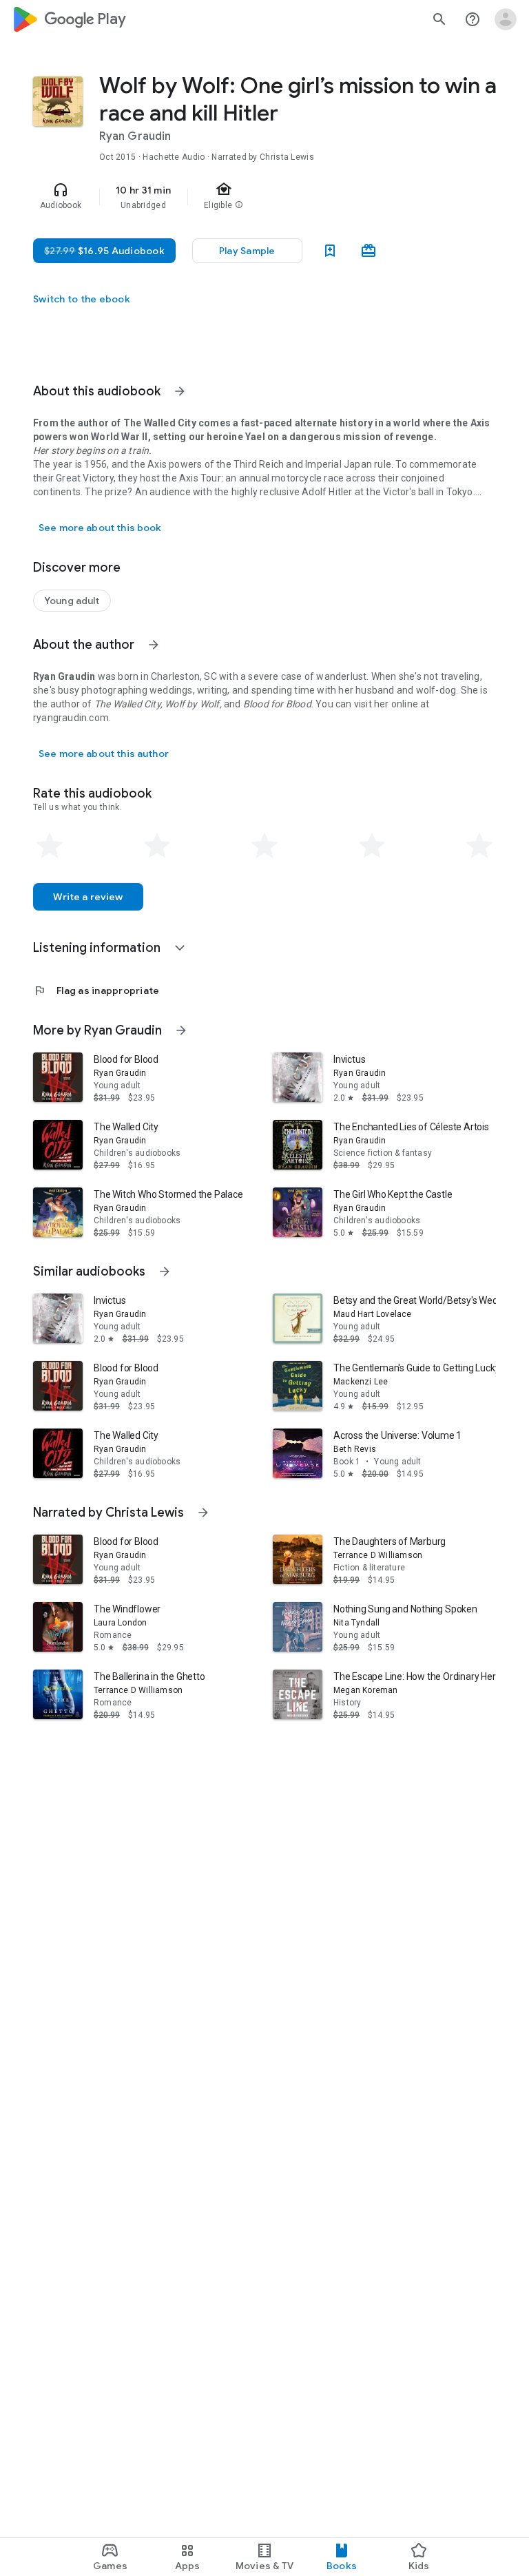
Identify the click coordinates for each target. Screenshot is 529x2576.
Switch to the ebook (82, 299)
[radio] (50, 846)
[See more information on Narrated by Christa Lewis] (203, 1513)
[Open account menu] (506, 19)
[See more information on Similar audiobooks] (165, 1271)
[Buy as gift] (369, 251)
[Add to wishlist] (330, 251)
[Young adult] (72, 601)
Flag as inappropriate (96, 990)
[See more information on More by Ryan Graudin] (181, 1030)
